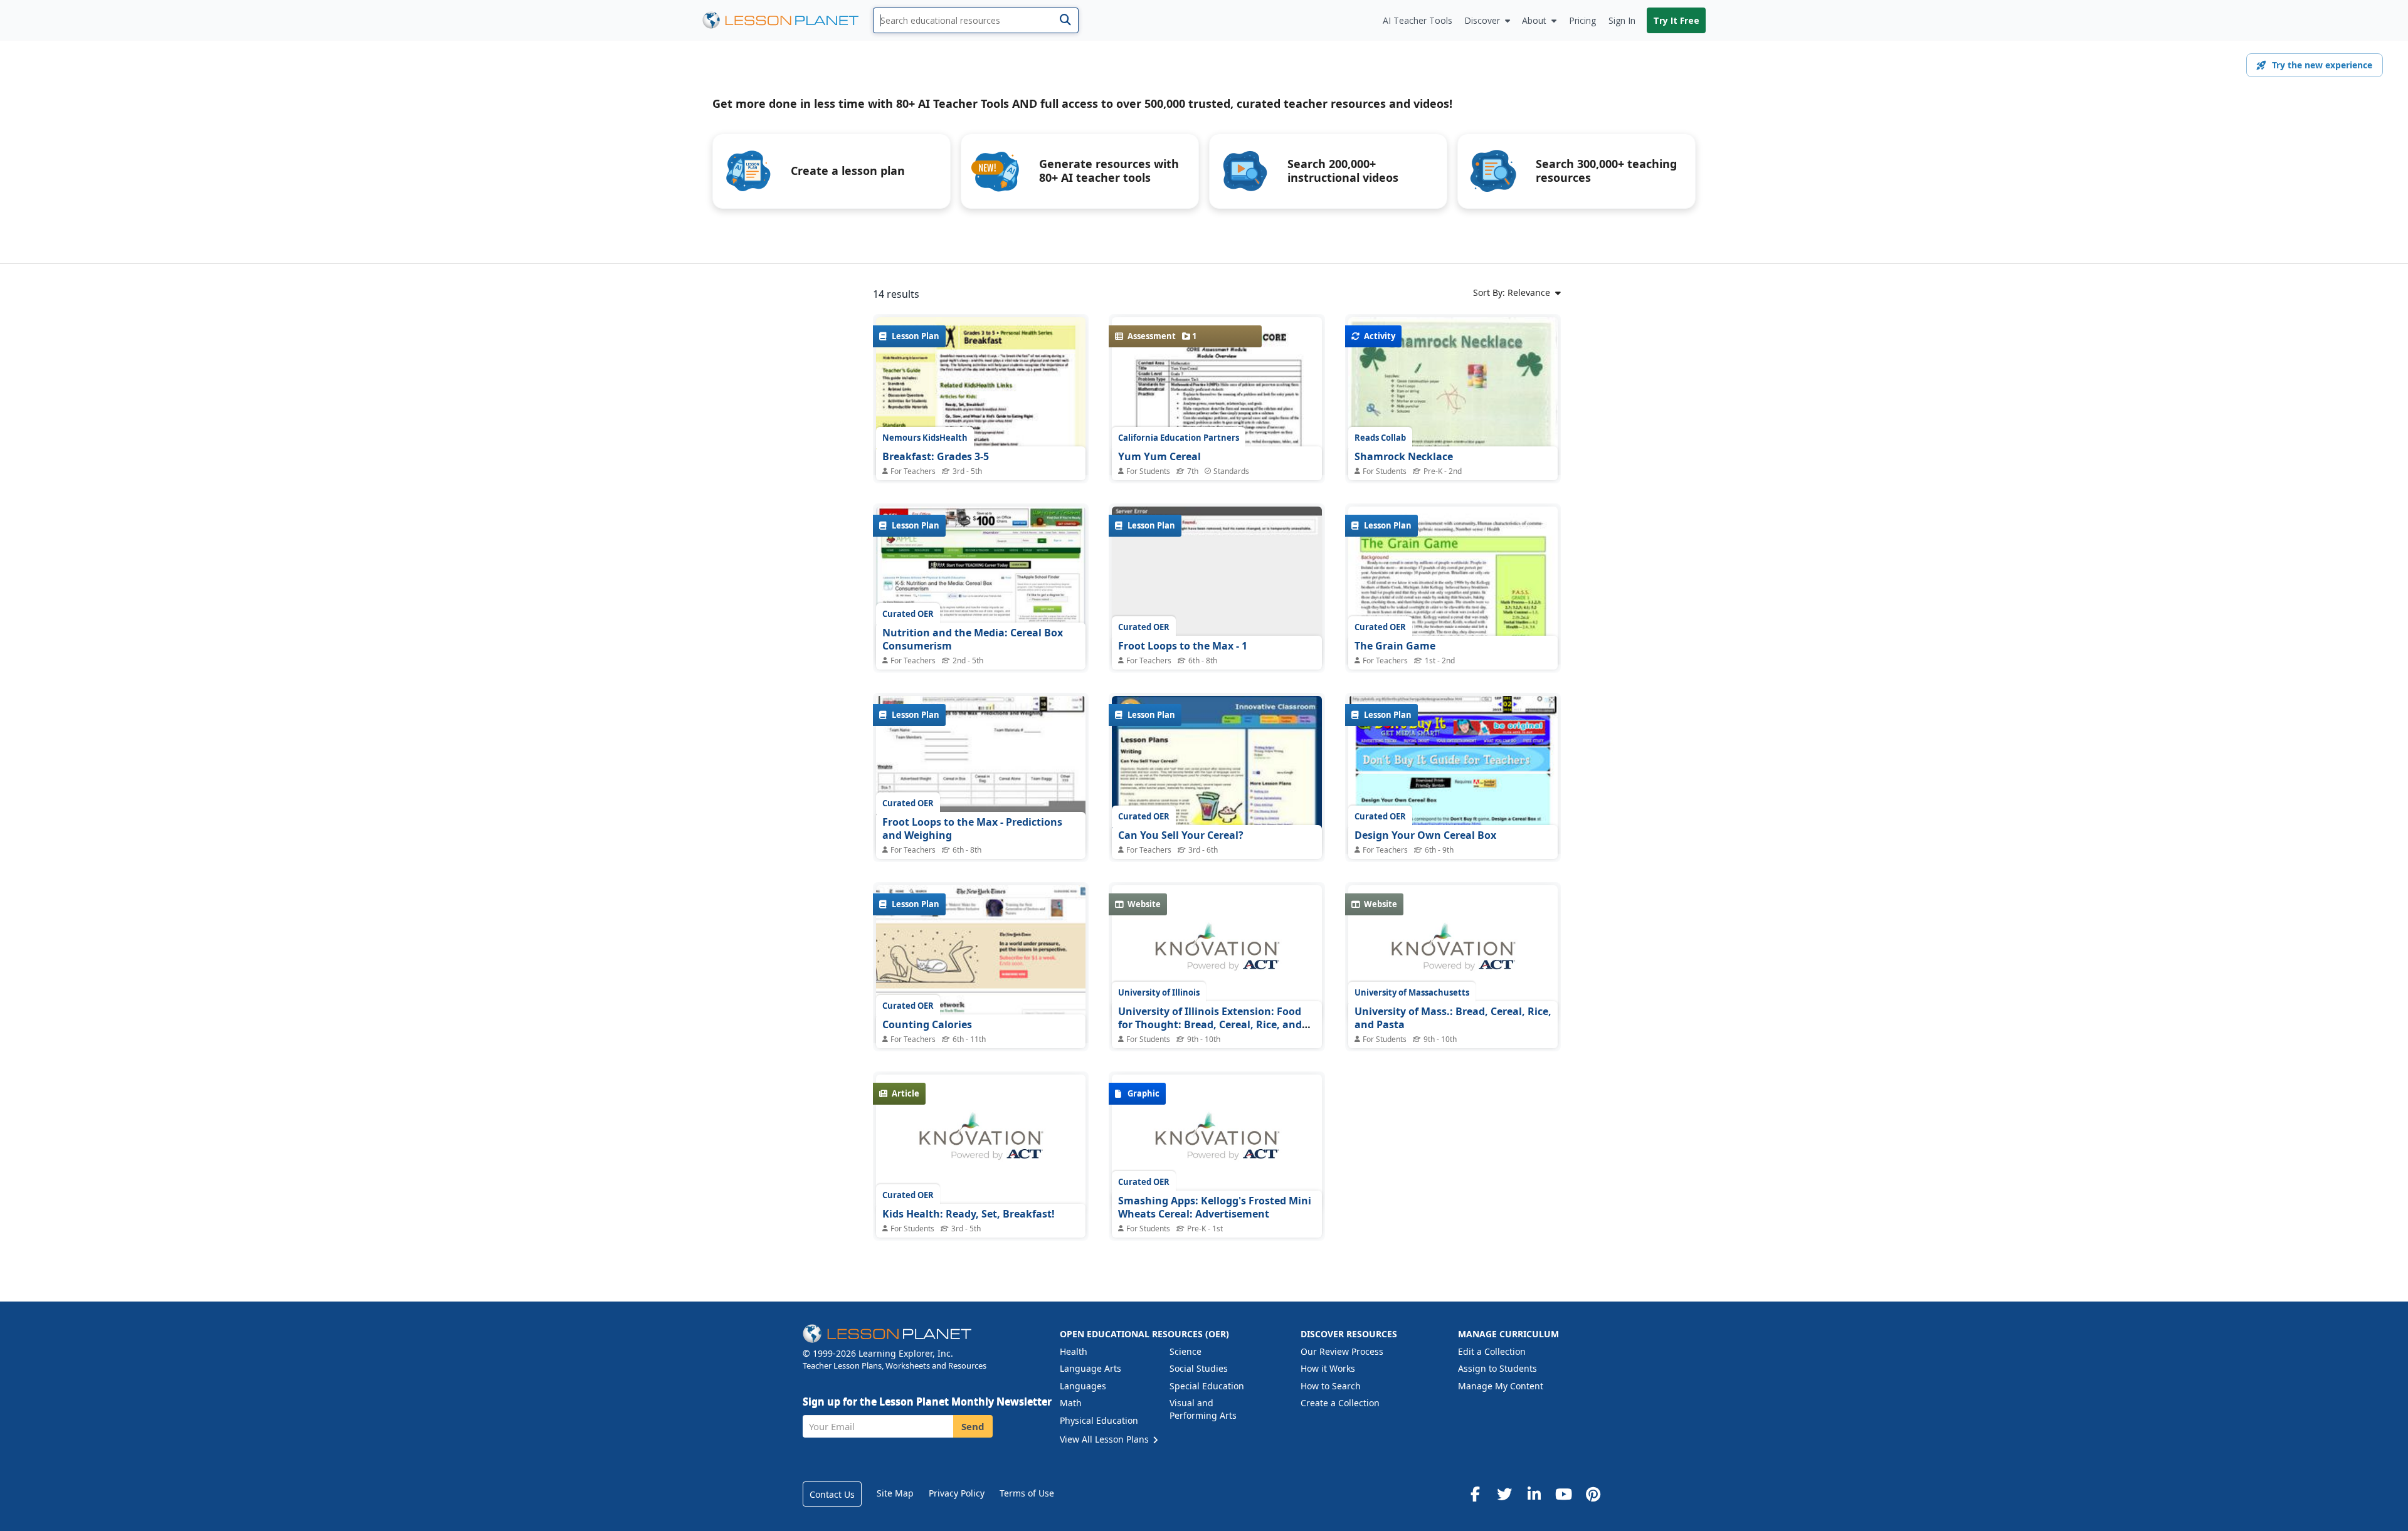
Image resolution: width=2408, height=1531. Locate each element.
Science (1186, 1351)
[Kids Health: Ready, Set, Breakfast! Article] (981, 1143)
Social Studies (1199, 1368)
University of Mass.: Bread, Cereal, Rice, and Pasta (1453, 1018)
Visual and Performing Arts (1203, 1409)
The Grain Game (1395, 646)
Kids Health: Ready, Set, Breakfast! (969, 1214)
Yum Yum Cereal (1159, 456)
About (1534, 20)
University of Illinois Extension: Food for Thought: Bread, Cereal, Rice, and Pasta (1210, 1025)
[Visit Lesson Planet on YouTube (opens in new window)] (1563, 1494)
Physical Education (1099, 1420)
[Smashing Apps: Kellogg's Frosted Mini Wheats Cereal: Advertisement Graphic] (1217, 1143)
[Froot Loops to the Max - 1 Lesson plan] (1217, 585)
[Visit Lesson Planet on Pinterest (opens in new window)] (1593, 1494)
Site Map (895, 1493)
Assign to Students (1497, 1368)
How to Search (1331, 1386)
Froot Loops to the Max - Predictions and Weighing (972, 829)
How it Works (1328, 1368)
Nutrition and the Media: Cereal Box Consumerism (973, 639)
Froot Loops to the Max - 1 (1183, 646)
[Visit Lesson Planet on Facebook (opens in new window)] (1475, 1494)
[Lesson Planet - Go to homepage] (788, 20)
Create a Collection (1340, 1403)
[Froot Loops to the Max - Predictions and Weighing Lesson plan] (981, 775)
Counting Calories (927, 1024)
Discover (1482, 20)
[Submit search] (1065, 20)
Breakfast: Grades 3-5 (936, 456)
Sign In (1622, 20)
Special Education (1207, 1386)
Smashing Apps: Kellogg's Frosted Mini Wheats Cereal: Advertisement (1215, 1207)
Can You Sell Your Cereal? (1181, 835)
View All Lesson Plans (1106, 1439)
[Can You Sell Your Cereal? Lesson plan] (1217, 775)
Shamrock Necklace (1404, 456)
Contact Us (832, 1494)
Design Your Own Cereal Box (1425, 835)
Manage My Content (1501, 1386)
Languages (1083, 1386)
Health (1074, 1351)
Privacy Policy (957, 1493)
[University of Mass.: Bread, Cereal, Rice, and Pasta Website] (1453, 954)
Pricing (1582, 20)
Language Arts (1090, 1368)
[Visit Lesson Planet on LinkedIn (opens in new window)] (1534, 1494)
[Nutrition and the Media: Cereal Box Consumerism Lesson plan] (981, 585)
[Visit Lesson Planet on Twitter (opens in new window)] (1504, 1494)
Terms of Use (1027, 1493)
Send (973, 1426)
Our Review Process (1342, 1351)
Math (1071, 1403)
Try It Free (1676, 20)
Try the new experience (2322, 65)
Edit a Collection (1492, 1351)
